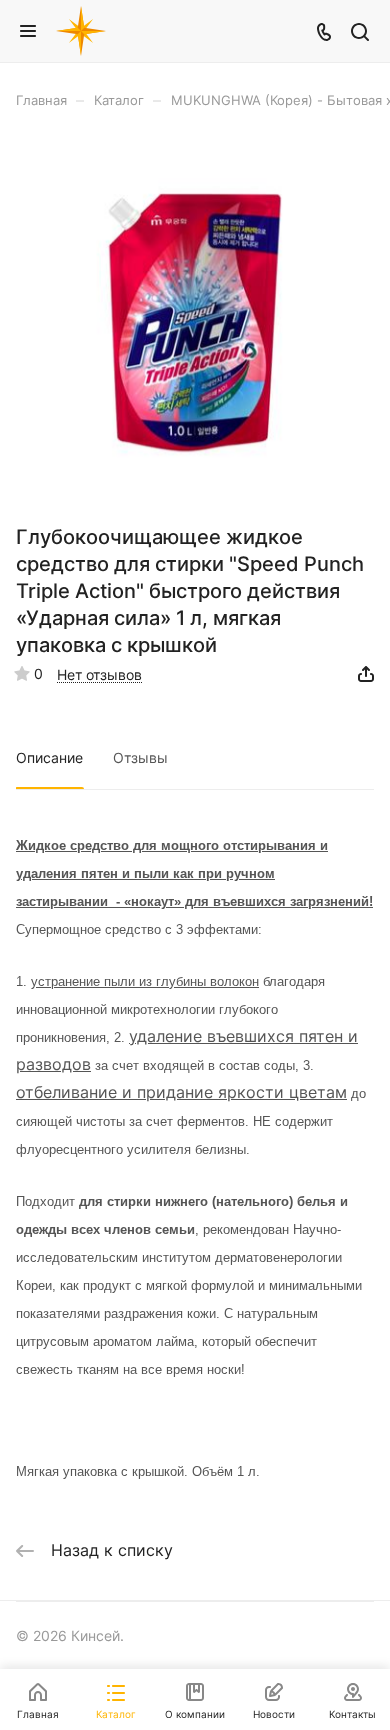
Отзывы (140, 757)
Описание (49, 757)
